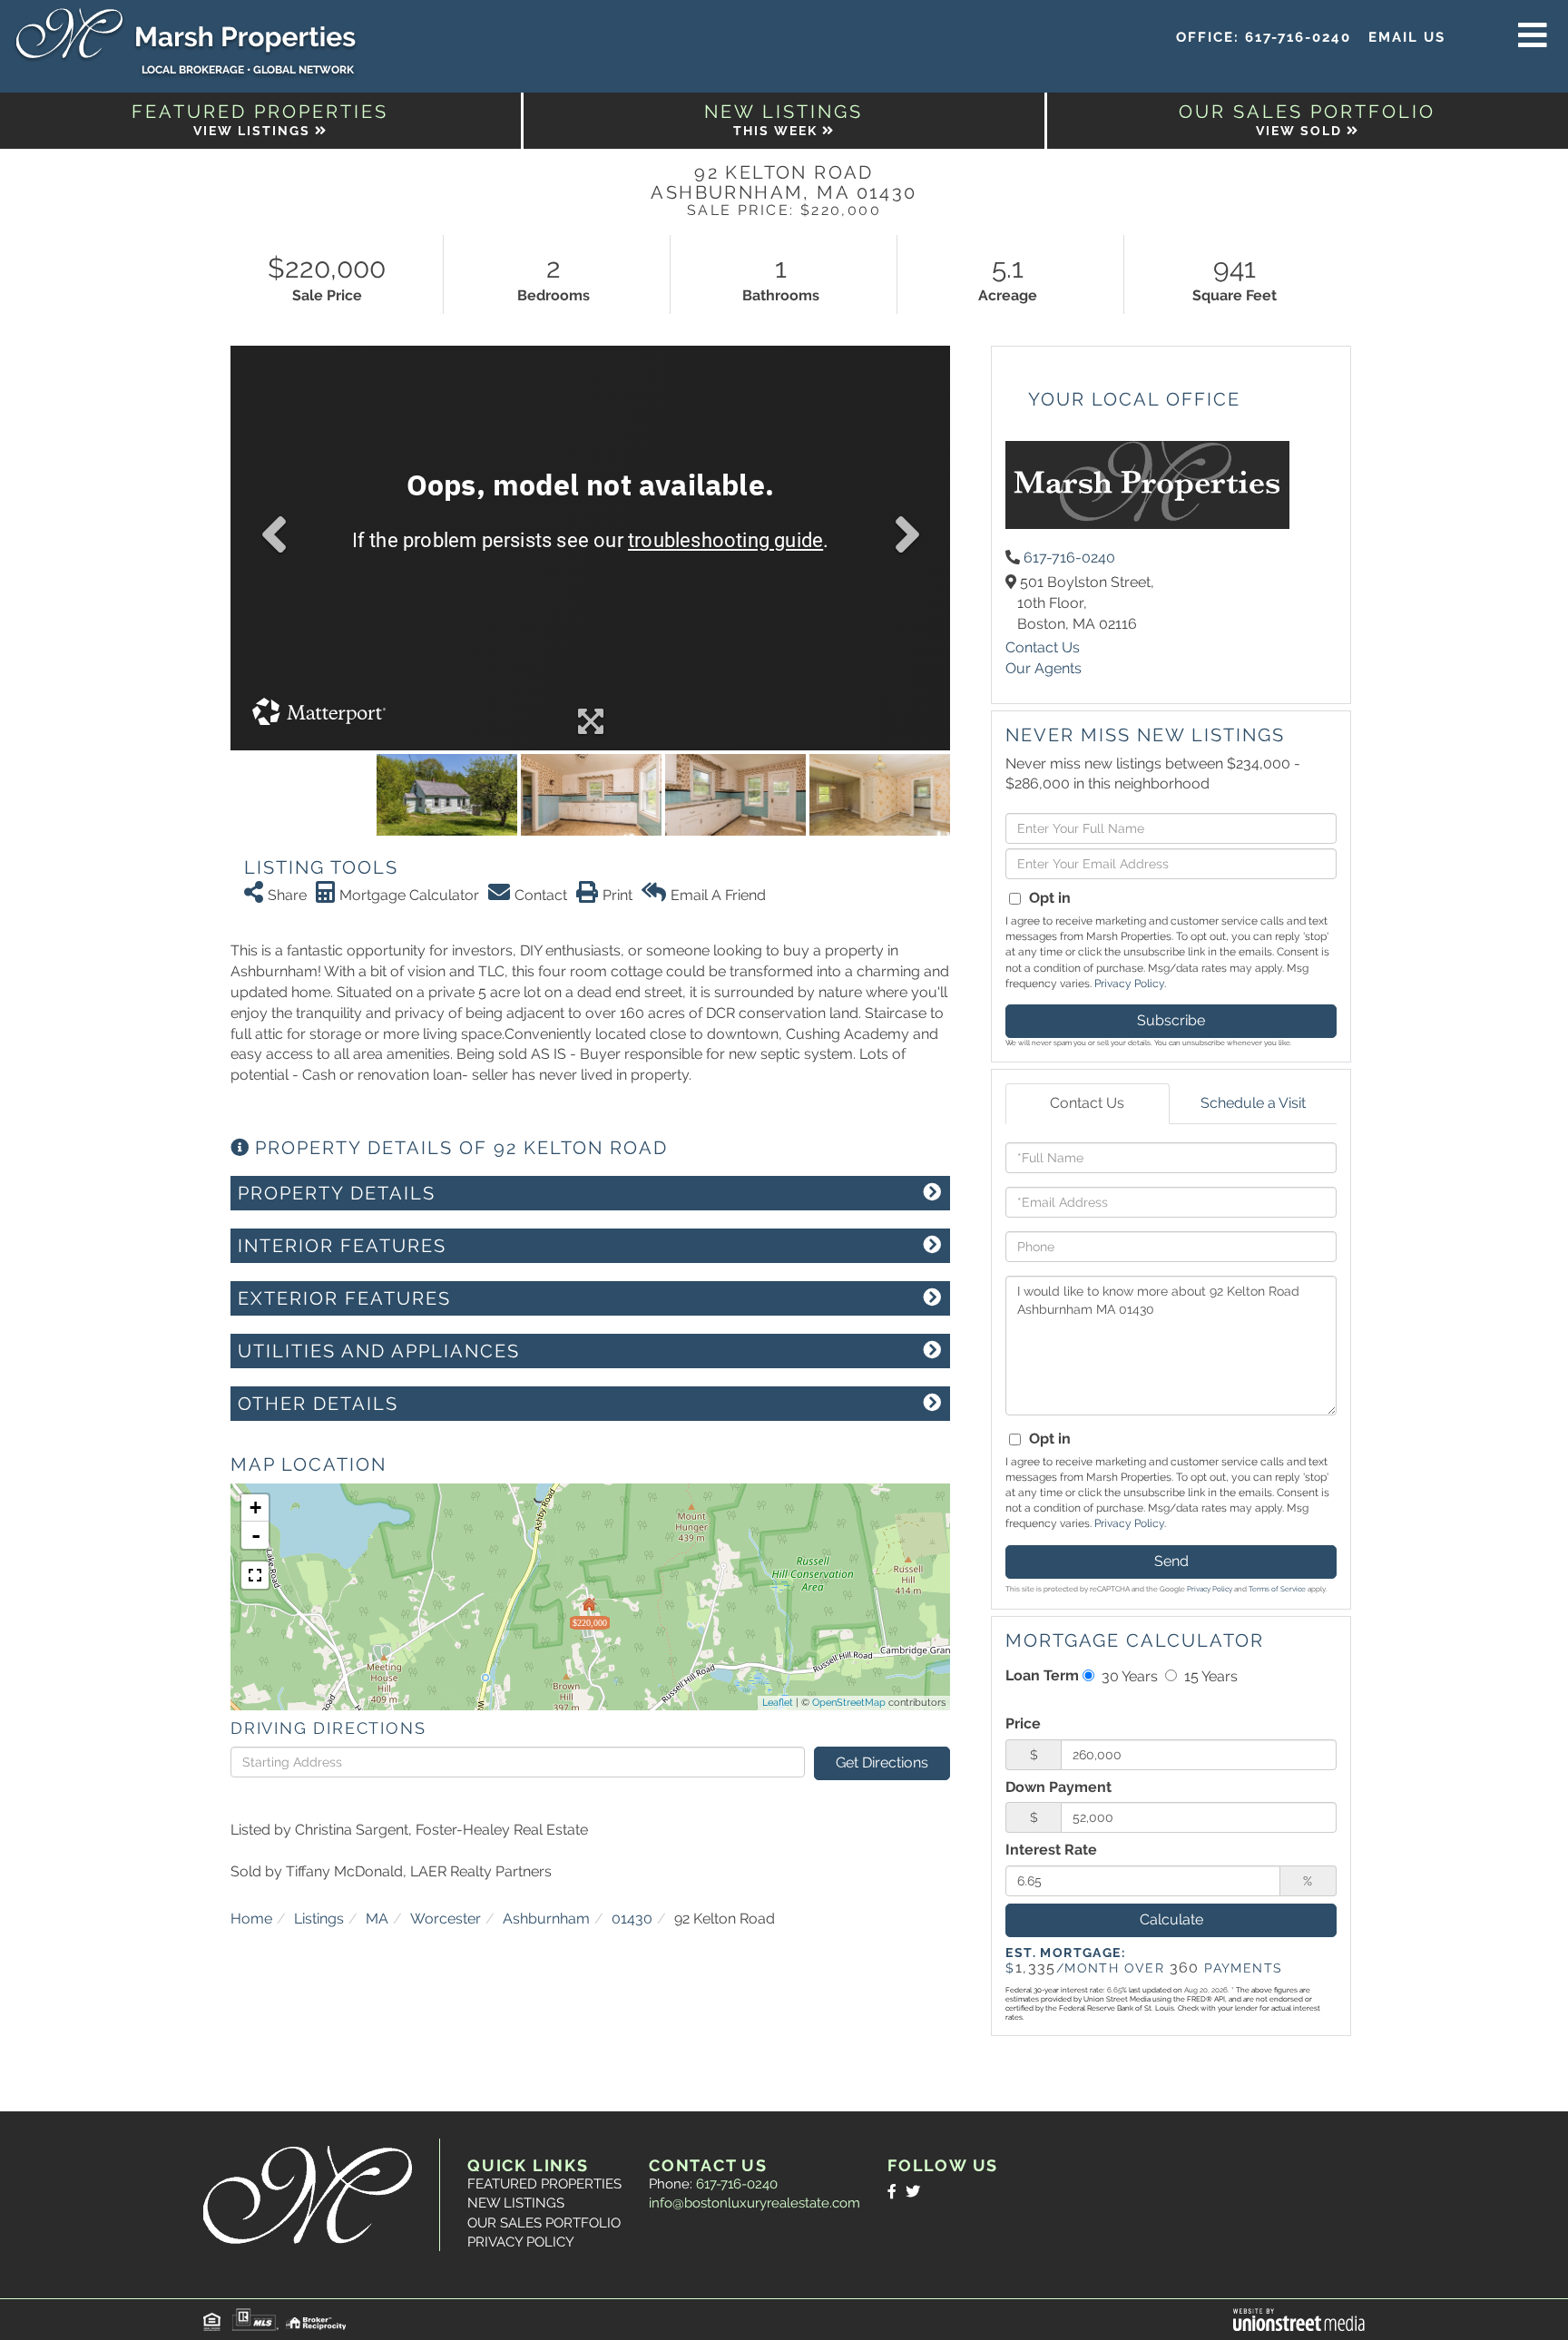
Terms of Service (1277, 1589)
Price (1023, 1723)
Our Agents (1044, 668)
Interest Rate (1051, 1850)
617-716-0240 (1298, 37)
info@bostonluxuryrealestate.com (755, 2203)
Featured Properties (544, 2184)
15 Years (1209, 1676)
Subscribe (1171, 1020)
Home (251, 1919)
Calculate (1171, 1919)
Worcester (446, 1919)
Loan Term (1042, 1675)
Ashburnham (546, 1919)
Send (1171, 1561)
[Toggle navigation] (1533, 36)
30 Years (1128, 1676)
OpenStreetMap (849, 1703)
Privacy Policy (1129, 984)
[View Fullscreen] (255, 1575)
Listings (319, 1919)
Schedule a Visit (1253, 1103)
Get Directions (882, 1762)
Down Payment (1058, 1787)
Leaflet (778, 1703)
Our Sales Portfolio (544, 2223)
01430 (632, 1919)
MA (377, 1919)
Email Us (1407, 37)
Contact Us (1043, 647)
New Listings (516, 2203)
